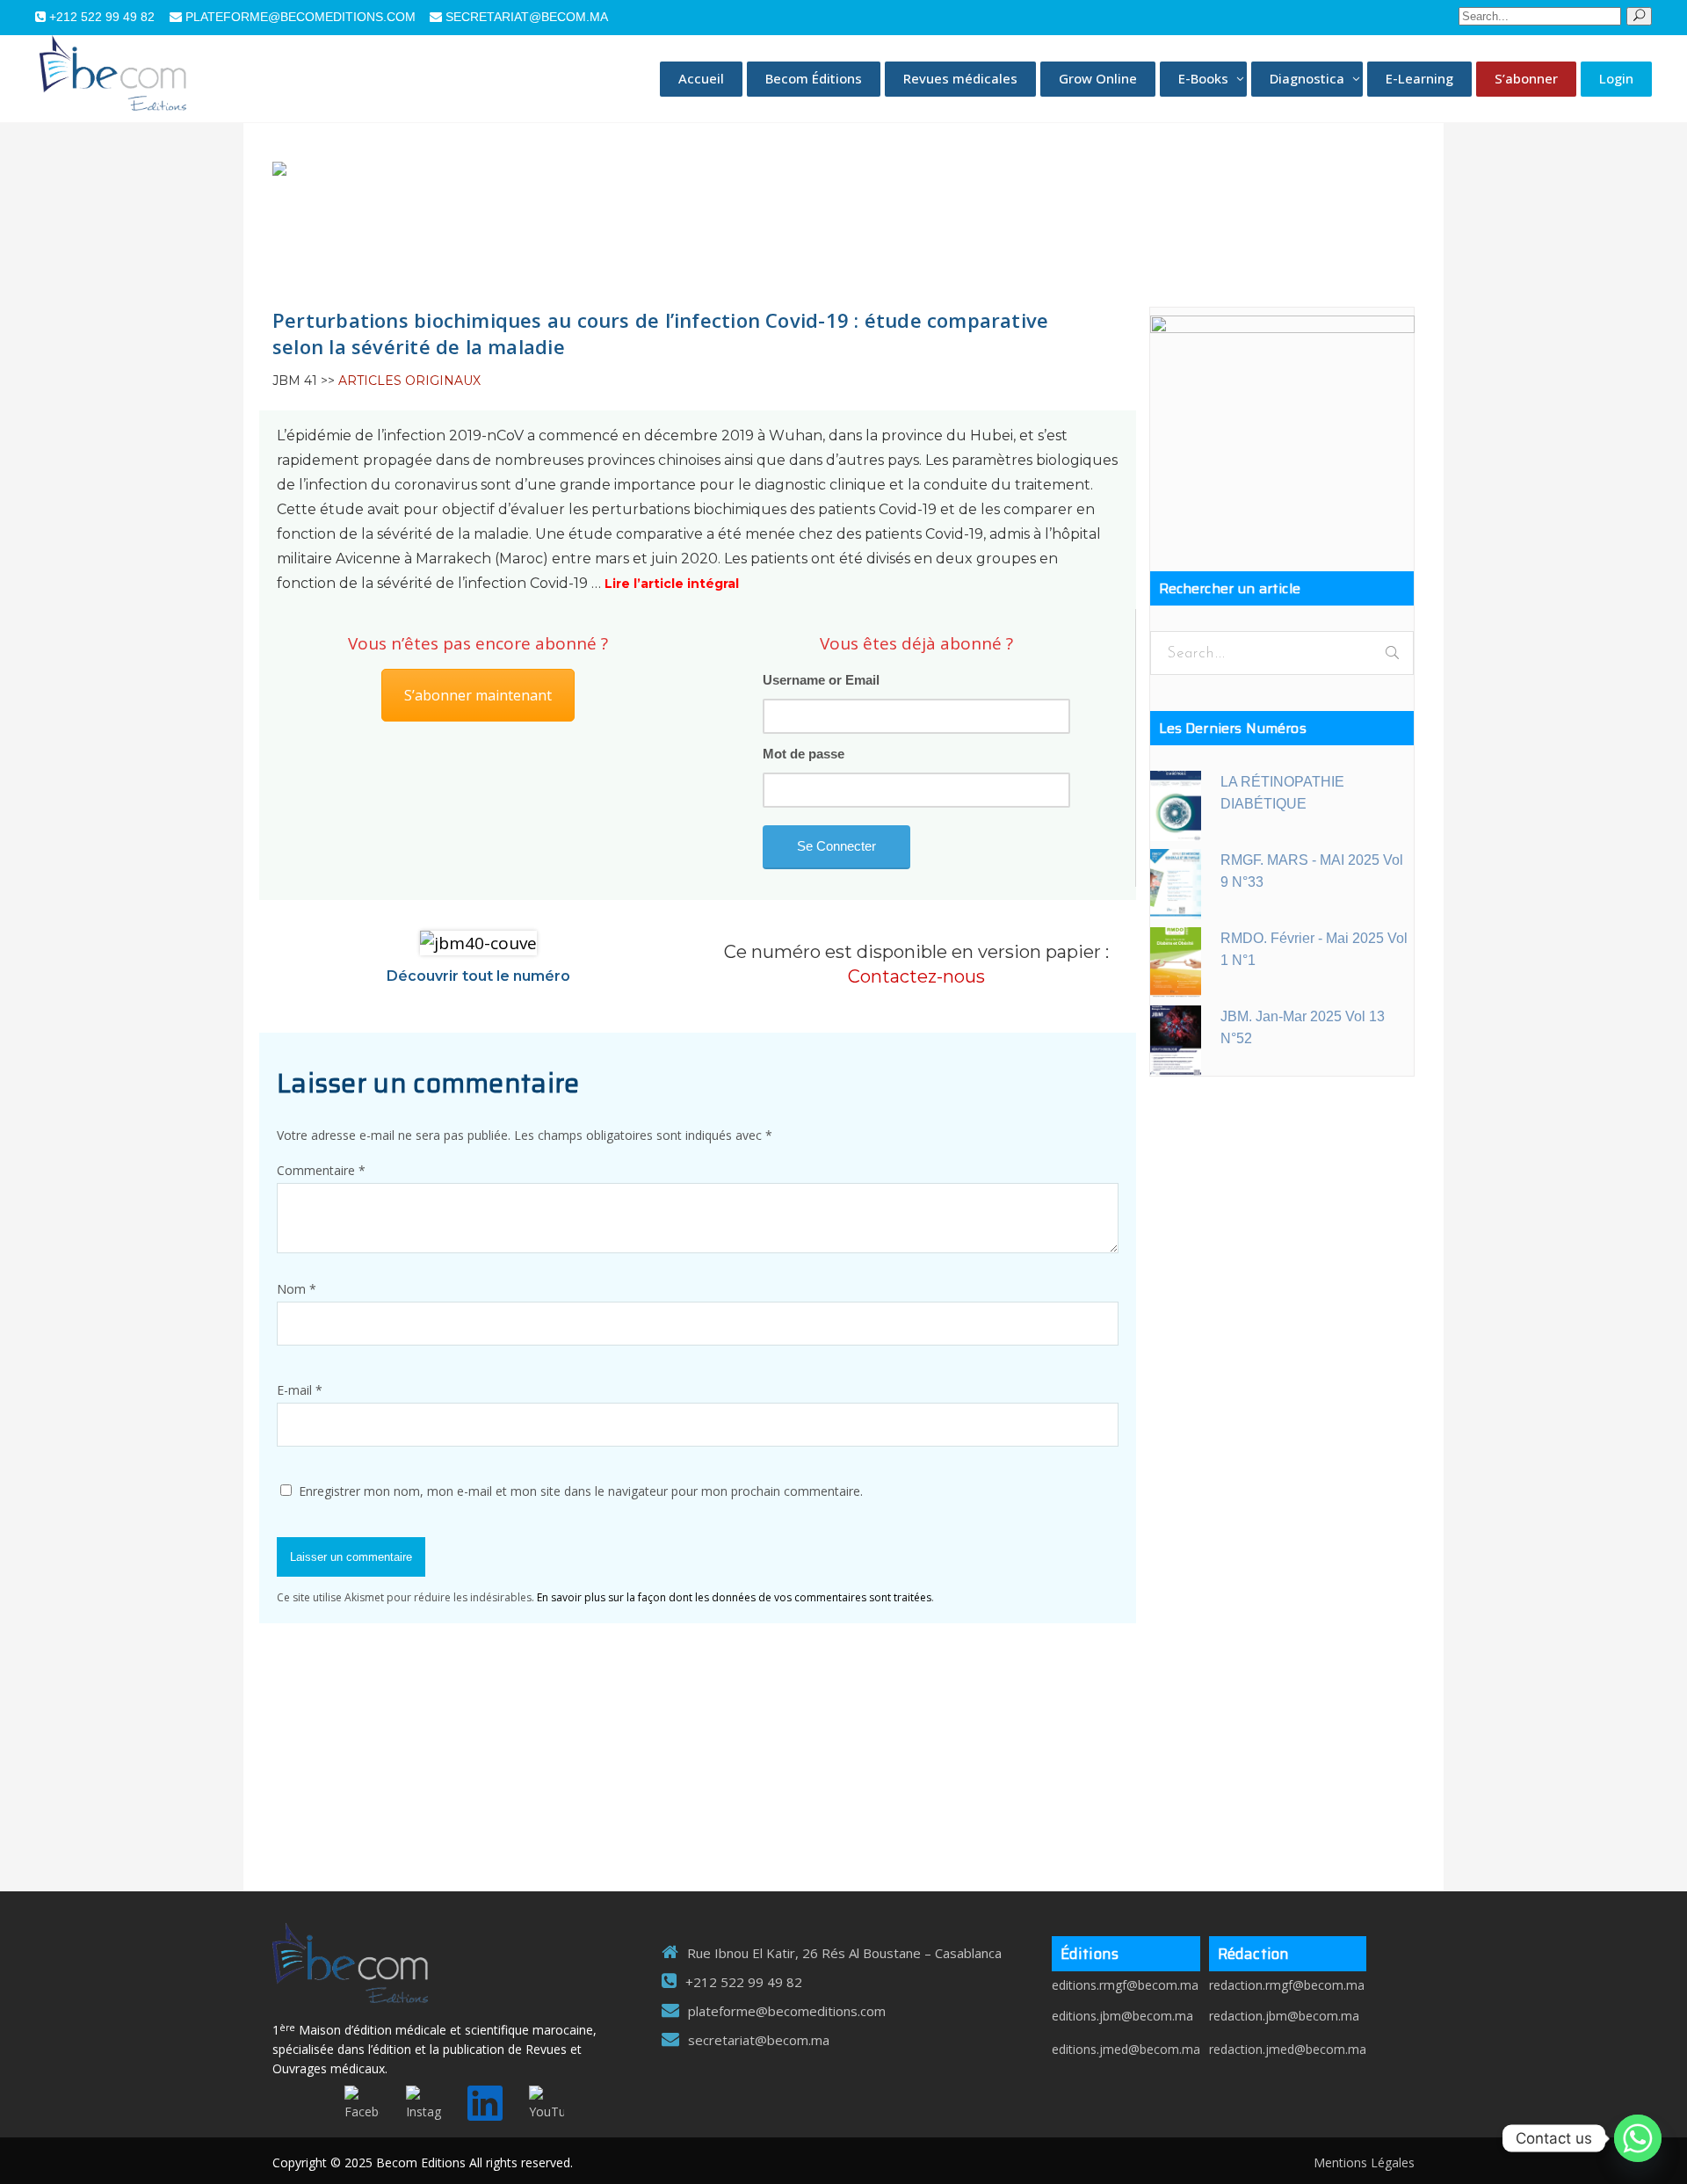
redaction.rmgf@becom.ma (1287, 1985)
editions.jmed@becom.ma (1126, 2049)
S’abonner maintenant (478, 695)
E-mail (300, 1390)
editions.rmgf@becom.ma (1125, 1985)
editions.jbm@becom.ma (1122, 2016)
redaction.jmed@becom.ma (1288, 2049)
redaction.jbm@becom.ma (1284, 2016)
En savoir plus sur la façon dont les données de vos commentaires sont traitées (734, 1597)
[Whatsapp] (1638, 2138)
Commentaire (321, 1170)
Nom (297, 1289)
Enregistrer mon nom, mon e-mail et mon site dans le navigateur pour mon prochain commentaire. (581, 1491)
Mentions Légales (1364, 2162)
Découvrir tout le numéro (478, 976)
